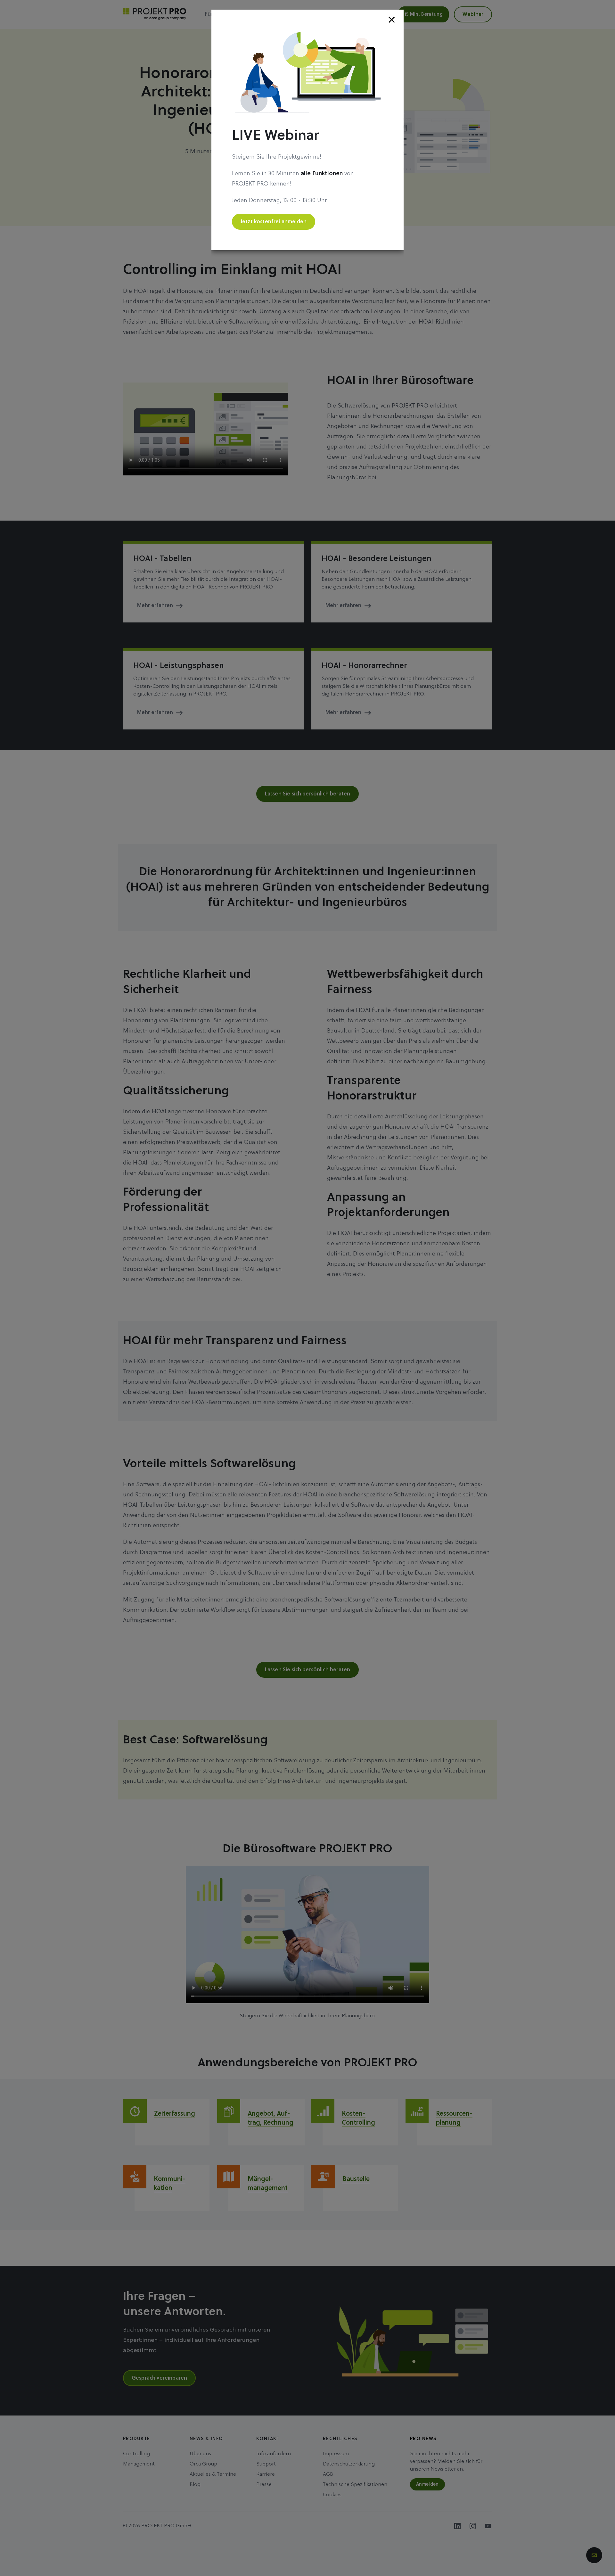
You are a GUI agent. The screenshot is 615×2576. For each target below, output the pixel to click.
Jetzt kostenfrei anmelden (274, 222)
